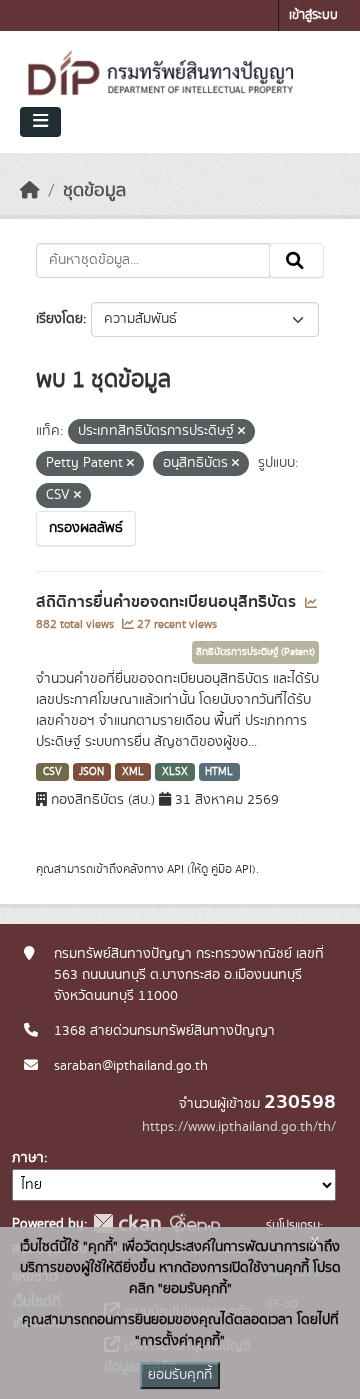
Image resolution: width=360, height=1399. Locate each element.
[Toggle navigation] (40, 122)
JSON (91, 772)
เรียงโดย (59, 319)
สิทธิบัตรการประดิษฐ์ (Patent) (255, 652)
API (175, 869)
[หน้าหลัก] (30, 191)
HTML (219, 772)
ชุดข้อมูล (94, 191)
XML (133, 772)
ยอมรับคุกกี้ (180, 1375)
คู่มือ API (231, 869)
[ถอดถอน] (241, 432)
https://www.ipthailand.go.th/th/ (239, 1127)
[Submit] (296, 261)
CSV (52, 772)
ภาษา (28, 1158)
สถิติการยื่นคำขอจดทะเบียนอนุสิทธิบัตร (168, 602)
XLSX (175, 772)
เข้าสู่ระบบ (313, 15)
